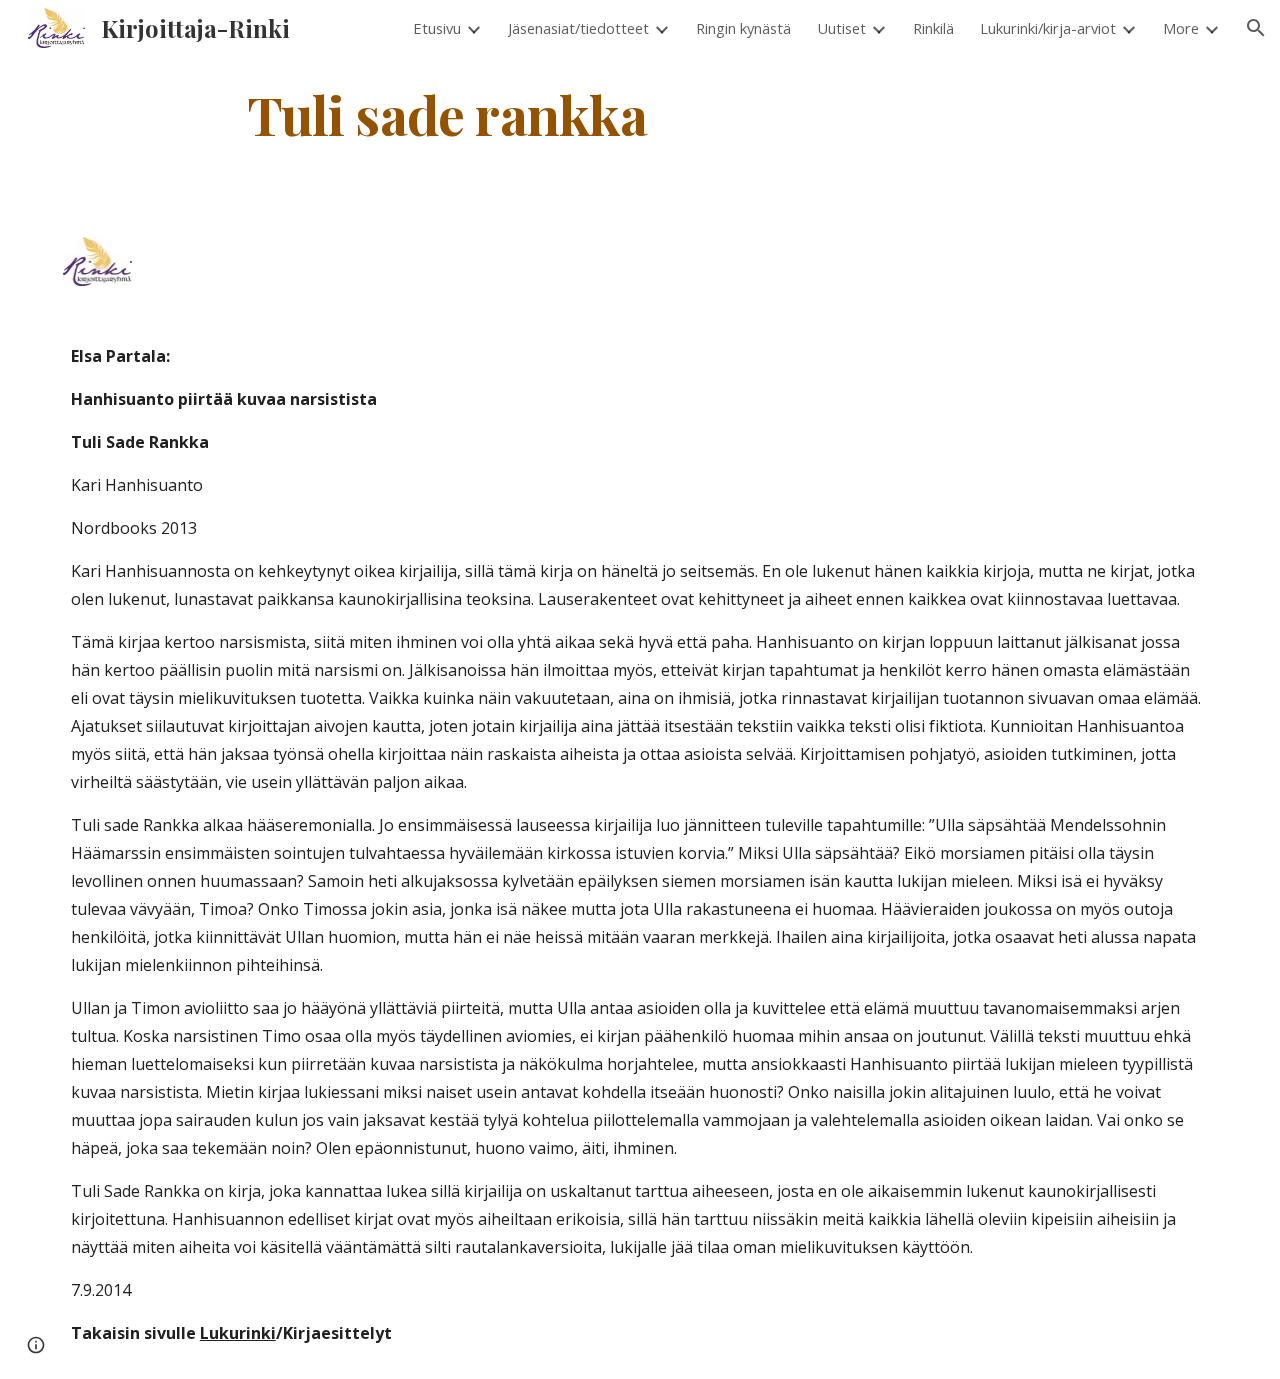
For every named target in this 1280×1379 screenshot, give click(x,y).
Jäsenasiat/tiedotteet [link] (578, 28)
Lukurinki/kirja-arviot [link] (1048, 28)
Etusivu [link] (437, 28)
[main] (448, 113)
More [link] (1181, 28)
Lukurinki (238, 1333)
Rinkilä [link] (933, 28)
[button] (1256, 28)
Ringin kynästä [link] (743, 28)
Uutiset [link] (841, 28)
